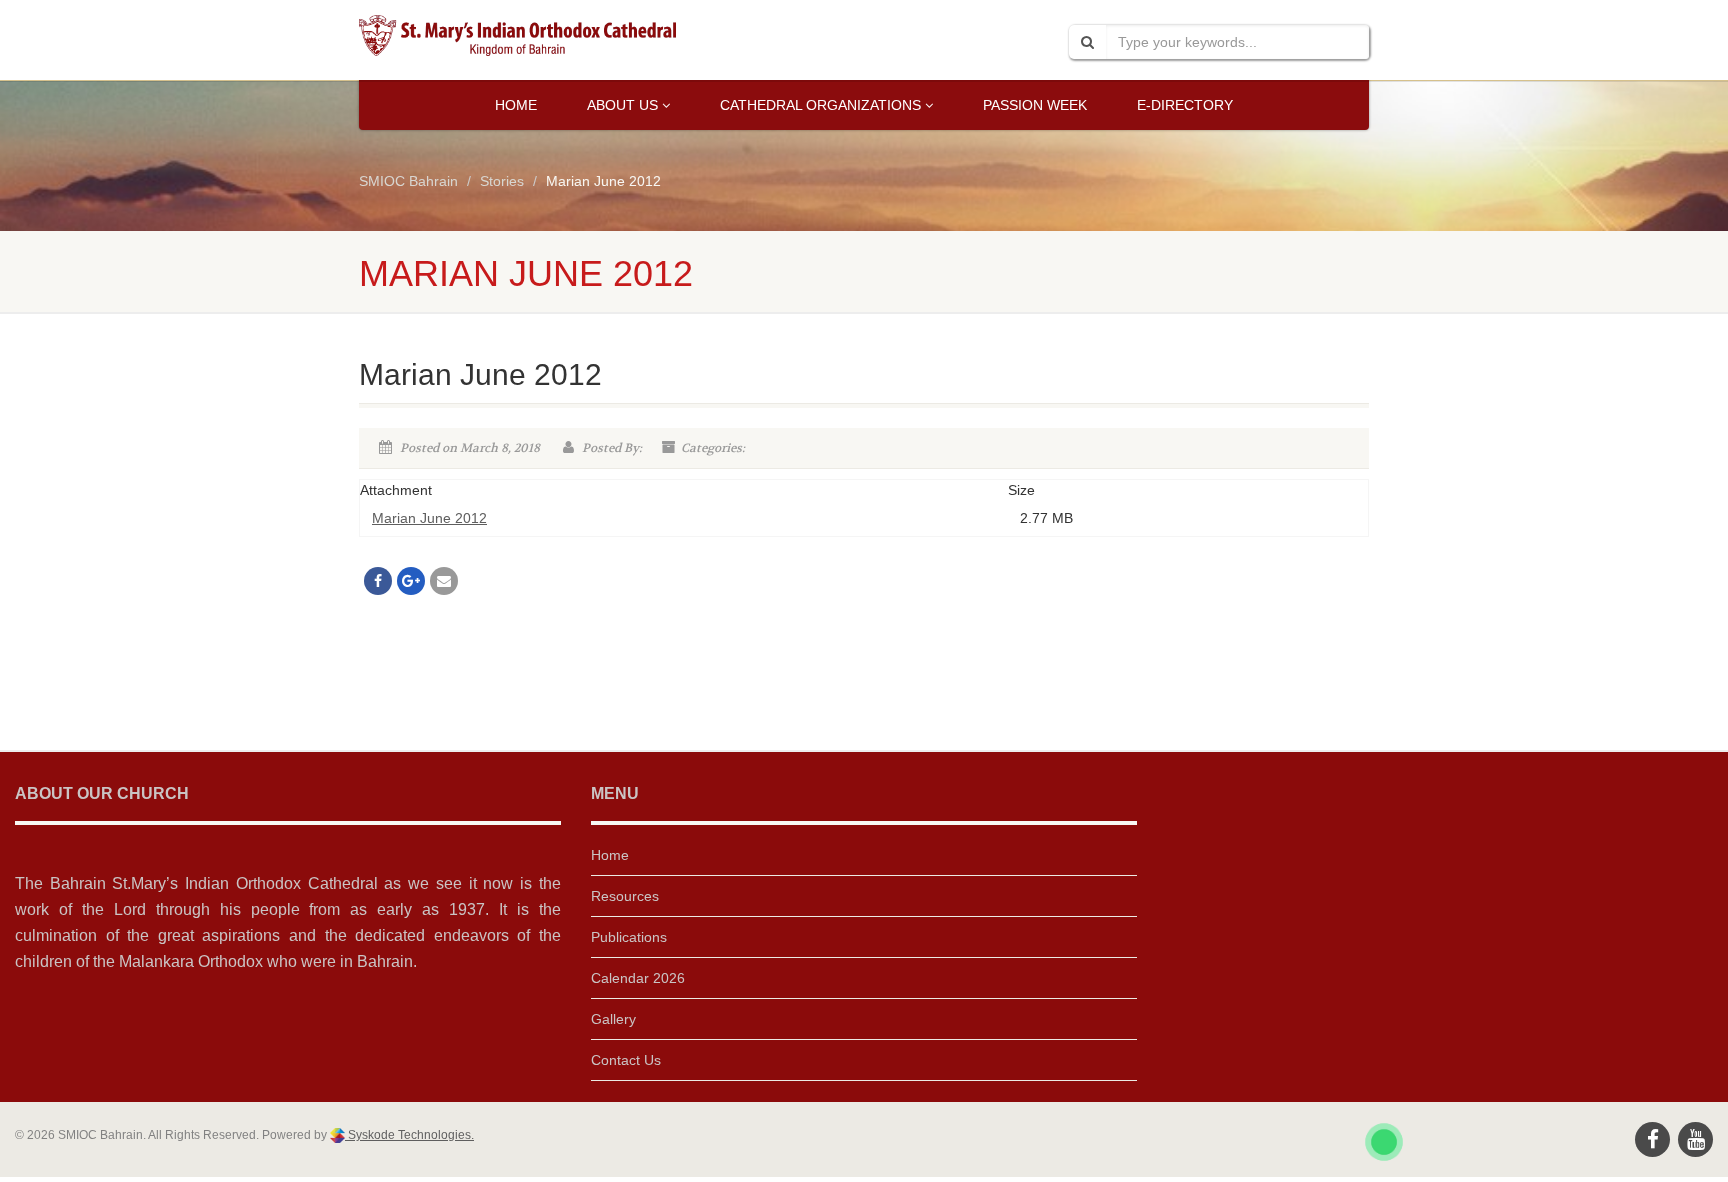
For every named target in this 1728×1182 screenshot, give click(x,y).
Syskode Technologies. (409, 1135)
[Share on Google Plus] (411, 581)
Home (516, 105)
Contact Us (626, 1060)
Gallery (613, 1019)
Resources (625, 896)
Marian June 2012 (429, 518)
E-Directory (1185, 105)
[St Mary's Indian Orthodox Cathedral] (517, 35)
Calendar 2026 (638, 978)
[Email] (444, 581)
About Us (622, 105)
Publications (629, 937)
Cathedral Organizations (820, 105)
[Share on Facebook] (378, 581)
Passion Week (1035, 105)
